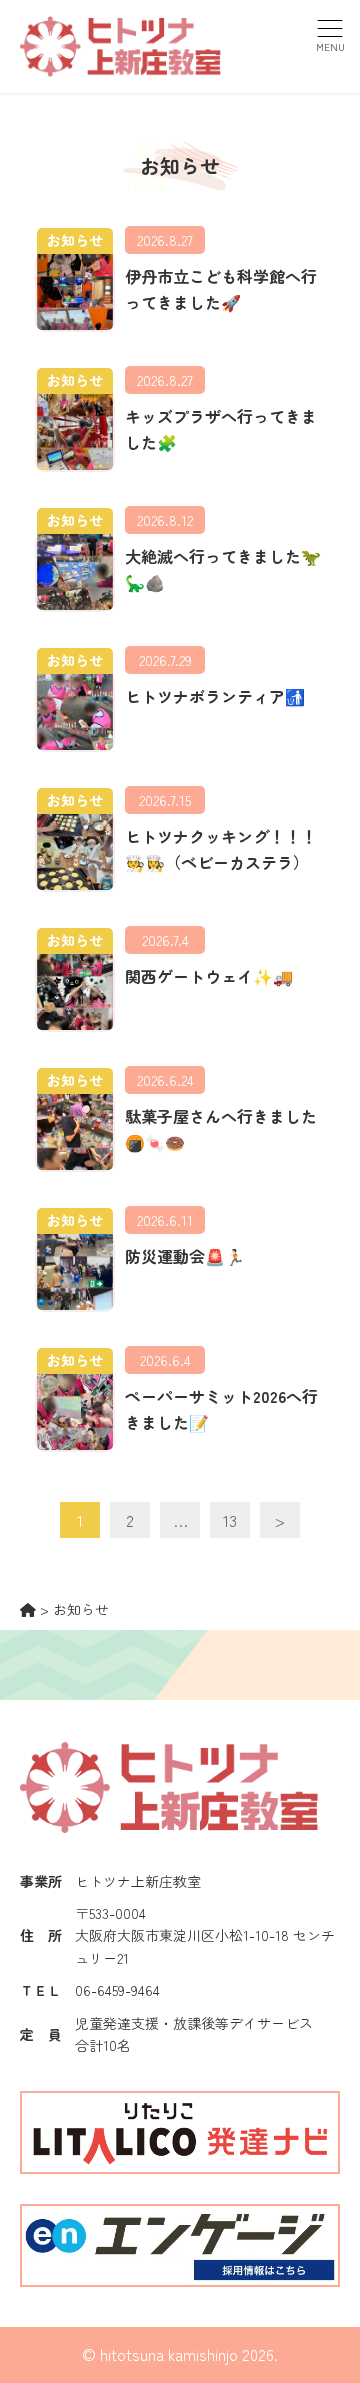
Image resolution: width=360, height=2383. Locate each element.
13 (230, 1520)
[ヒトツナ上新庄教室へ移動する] (28, 1609)
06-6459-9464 (117, 1990)
